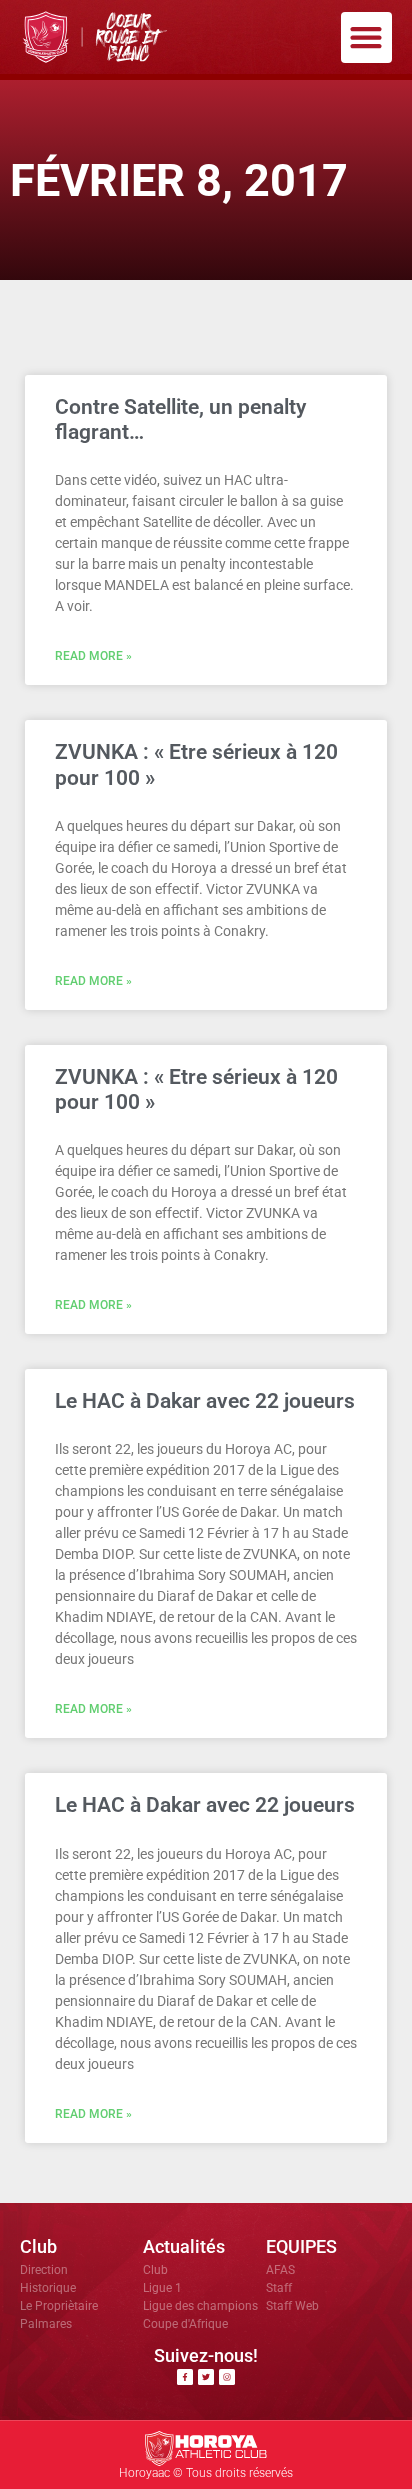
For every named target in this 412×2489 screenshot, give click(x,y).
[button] (366, 37)
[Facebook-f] (185, 2377)
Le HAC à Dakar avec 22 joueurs (205, 1401)
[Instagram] (227, 2377)
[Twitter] (206, 2377)
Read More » (93, 656)
